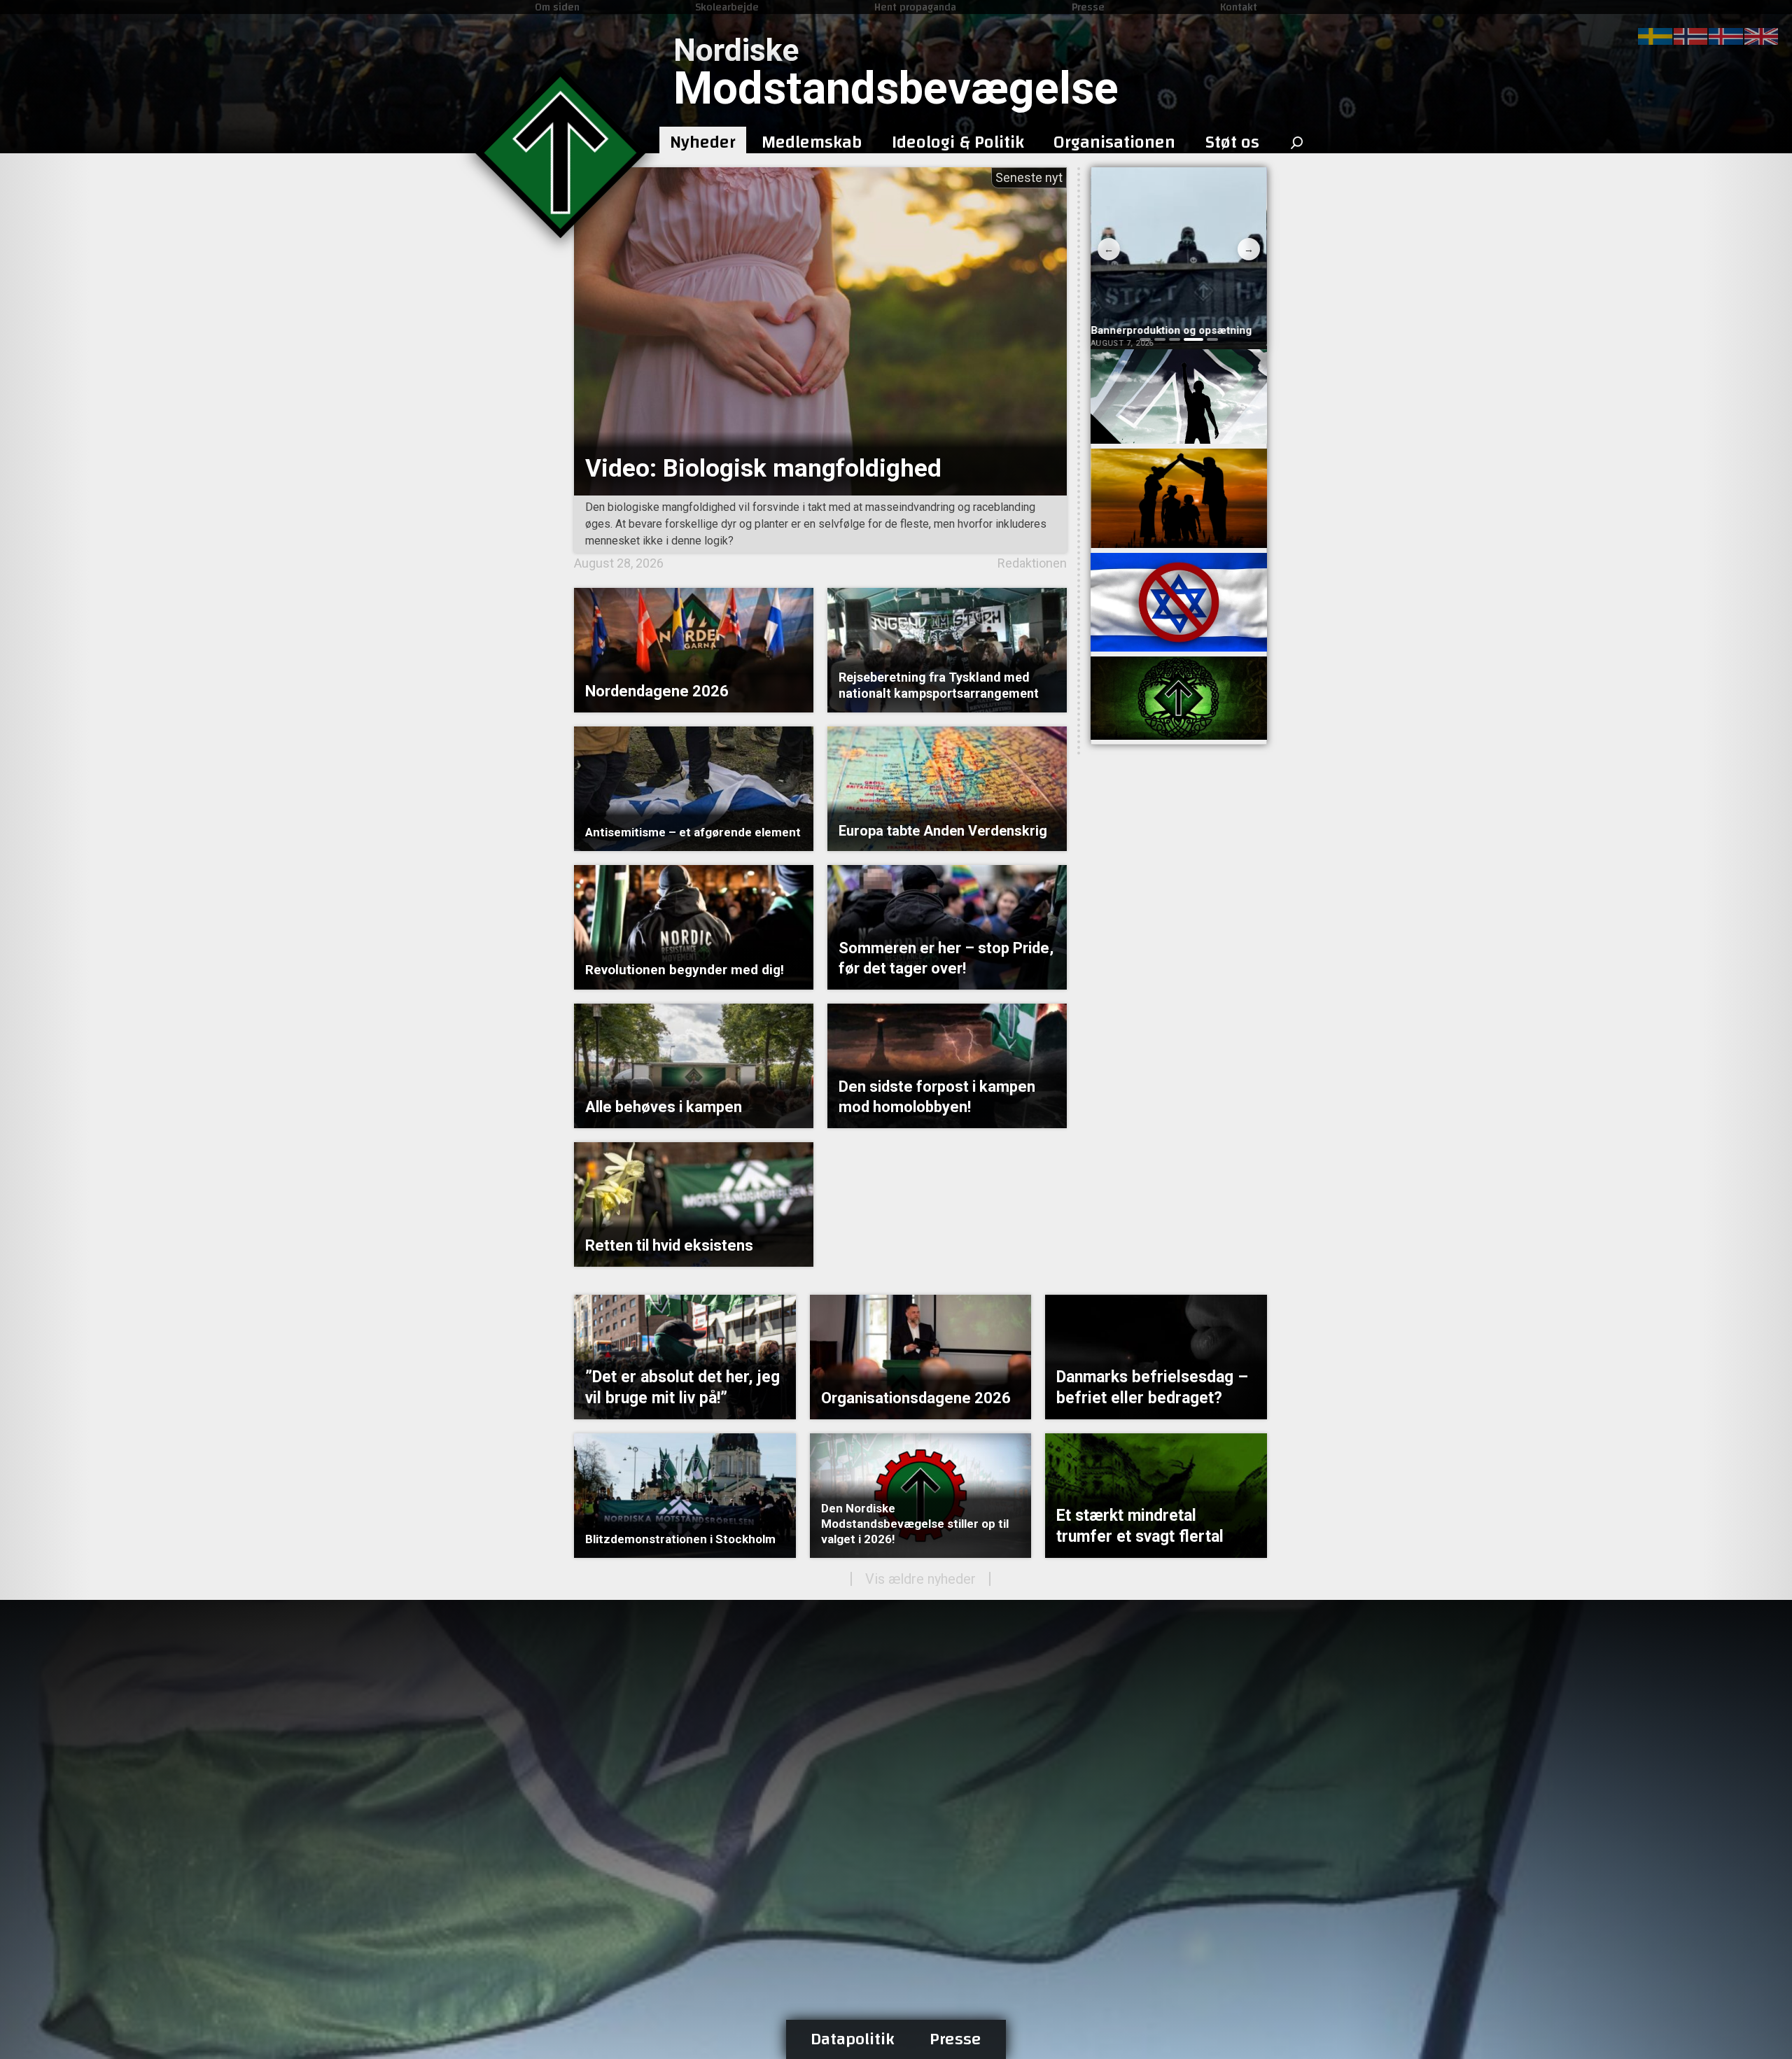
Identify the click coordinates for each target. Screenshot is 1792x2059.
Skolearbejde (727, 7)
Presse (1088, 7)
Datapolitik (853, 2039)
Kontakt (1239, 7)
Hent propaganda (915, 7)
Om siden (557, 7)
